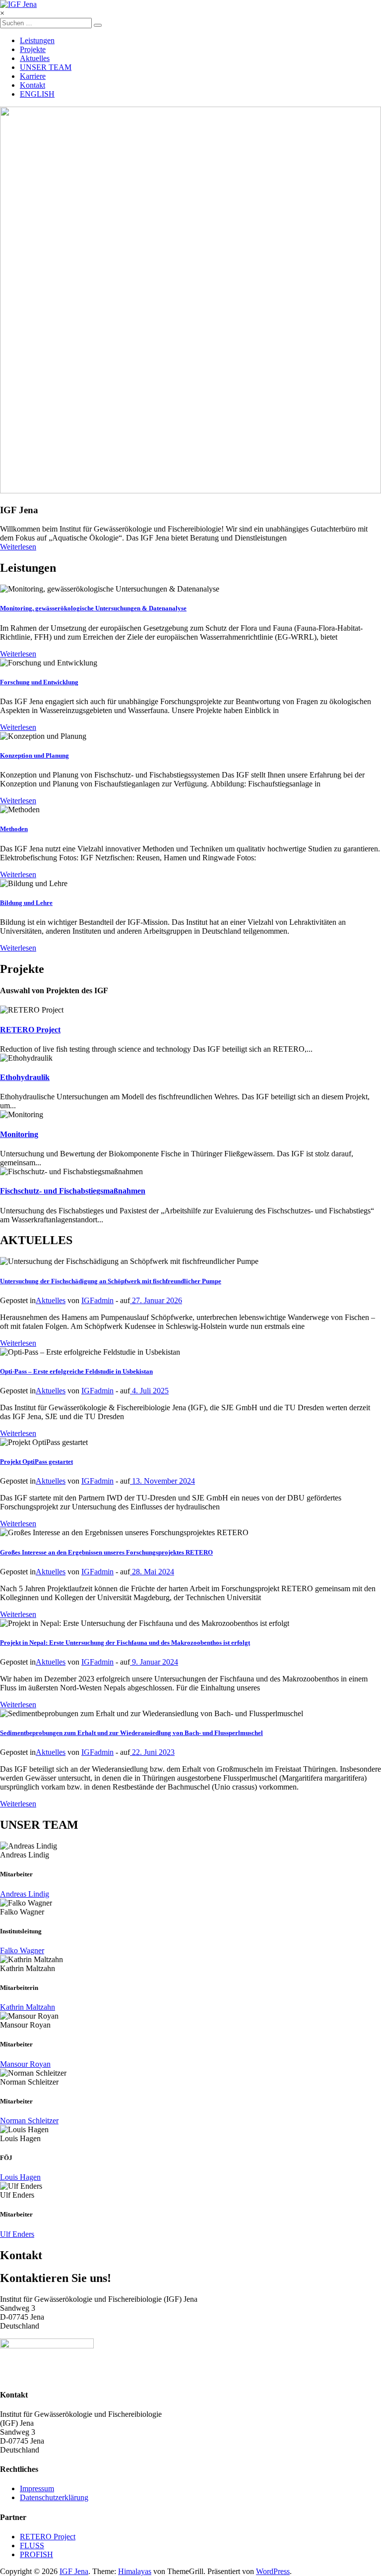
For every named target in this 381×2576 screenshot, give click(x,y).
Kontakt (32, 85)
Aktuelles (35, 58)
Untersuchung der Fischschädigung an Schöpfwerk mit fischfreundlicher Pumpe (111, 1281)
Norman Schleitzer (29, 2121)
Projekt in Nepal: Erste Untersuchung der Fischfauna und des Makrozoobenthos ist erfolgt (125, 1643)
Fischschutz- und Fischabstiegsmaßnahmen (73, 1191)
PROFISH (36, 2554)
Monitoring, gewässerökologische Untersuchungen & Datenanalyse (93, 608)
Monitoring (19, 1134)
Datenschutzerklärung (54, 2497)
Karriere (33, 76)
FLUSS (32, 2546)
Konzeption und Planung (34, 755)
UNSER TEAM (46, 67)
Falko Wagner (22, 1950)
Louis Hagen (20, 2177)
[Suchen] (98, 25)
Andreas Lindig (25, 1894)
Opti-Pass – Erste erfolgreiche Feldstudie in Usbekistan (76, 1371)
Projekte (33, 49)
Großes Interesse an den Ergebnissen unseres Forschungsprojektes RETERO (106, 1552)
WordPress (273, 2571)
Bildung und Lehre (26, 903)
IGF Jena (74, 2571)
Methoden (14, 829)
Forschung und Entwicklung (39, 682)
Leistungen (37, 40)
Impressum (37, 2488)
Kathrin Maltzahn (28, 2007)
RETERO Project (30, 1030)
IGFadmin (97, 1300)
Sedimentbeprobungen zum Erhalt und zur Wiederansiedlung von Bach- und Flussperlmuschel (131, 1733)
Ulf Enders (17, 2234)
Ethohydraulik (25, 1077)
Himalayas (135, 2571)
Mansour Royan (25, 2064)
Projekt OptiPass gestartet (36, 1462)
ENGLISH (37, 94)
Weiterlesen (18, 547)
